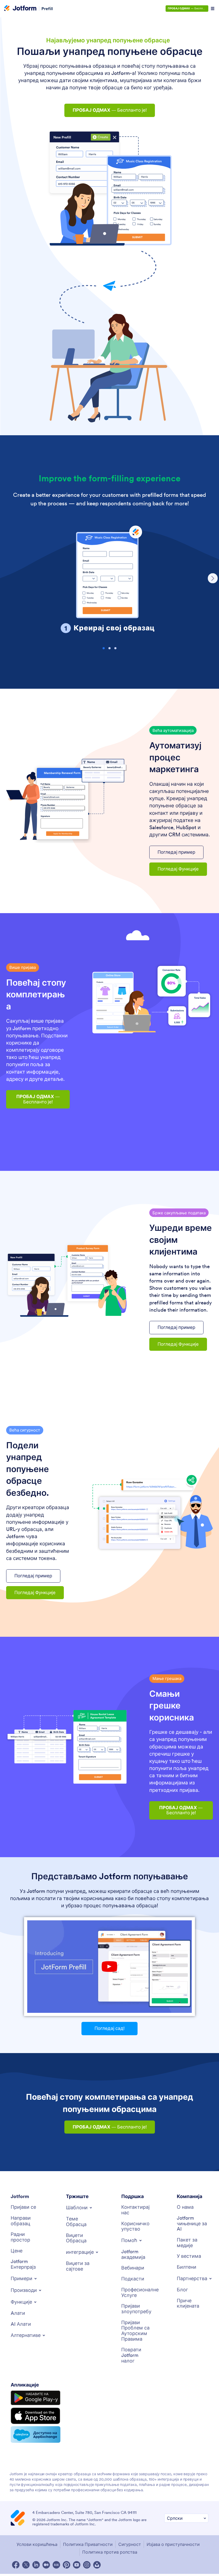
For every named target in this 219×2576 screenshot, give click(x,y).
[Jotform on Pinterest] (67, 2565)
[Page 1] (104, 648)
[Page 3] (115, 648)
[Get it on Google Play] (36, 2398)
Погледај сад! (109, 2028)
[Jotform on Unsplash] (97, 2565)
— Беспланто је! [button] (110, 110)
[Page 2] (109, 648)
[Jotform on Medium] (46, 2565)
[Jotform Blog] (56, 2565)
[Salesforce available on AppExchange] (36, 2434)
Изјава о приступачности (173, 2544)
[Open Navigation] (213, 9)
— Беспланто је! (188, 8)
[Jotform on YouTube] (77, 2565)
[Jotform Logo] (20, 9)
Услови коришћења (37, 2544)
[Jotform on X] (26, 2565)
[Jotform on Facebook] (16, 2565)
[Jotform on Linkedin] (36, 2565)
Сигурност (130, 2544)
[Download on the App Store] (36, 2416)
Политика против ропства (110, 2552)
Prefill (47, 9)
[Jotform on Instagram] (87, 2565)
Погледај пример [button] (176, 852)
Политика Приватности (88, 2544)
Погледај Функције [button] (178, 869)
